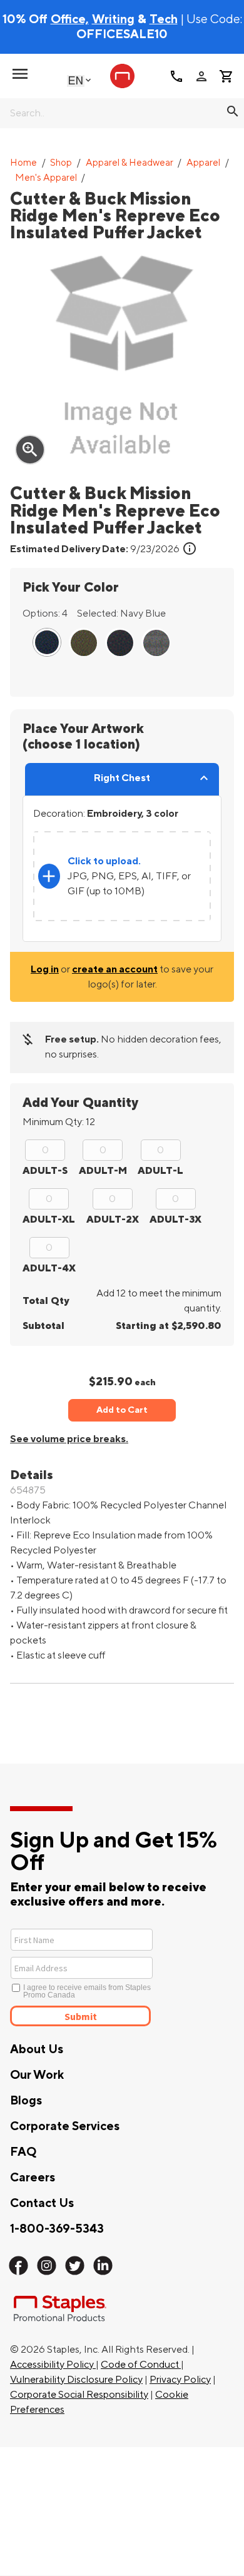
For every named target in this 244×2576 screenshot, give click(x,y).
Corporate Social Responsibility (79, 2395)
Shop (61, 163)
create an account (115, 969)
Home (23, 163)
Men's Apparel (46, 178)
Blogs (26, 2101)
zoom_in (30, 450)
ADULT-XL (49, 1220)
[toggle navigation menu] (20, 74)
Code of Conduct (141, 2365)
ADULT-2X (113, 1220)
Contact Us (42, 2203)
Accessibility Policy (53, 2365)
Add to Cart (122, 1410)
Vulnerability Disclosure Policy (76, 2380)
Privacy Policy (180, 2380)
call (176, 76)
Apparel (203, 163)
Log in (45, 969)
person (201, 76)
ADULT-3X (175, 1220)
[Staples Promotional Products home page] (122, 76)
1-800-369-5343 (57, 2229)
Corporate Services (65, 2126)
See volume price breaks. (69, 1439)
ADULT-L (160, 1171)
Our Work (37, 2075)
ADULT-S (45, 1171)
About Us (37, 2049)
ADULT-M (103, 1171)
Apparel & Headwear (130, 163)
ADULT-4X (49, 1268)
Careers (33, 2178)
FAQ (23, 2152)
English (76, 80)
